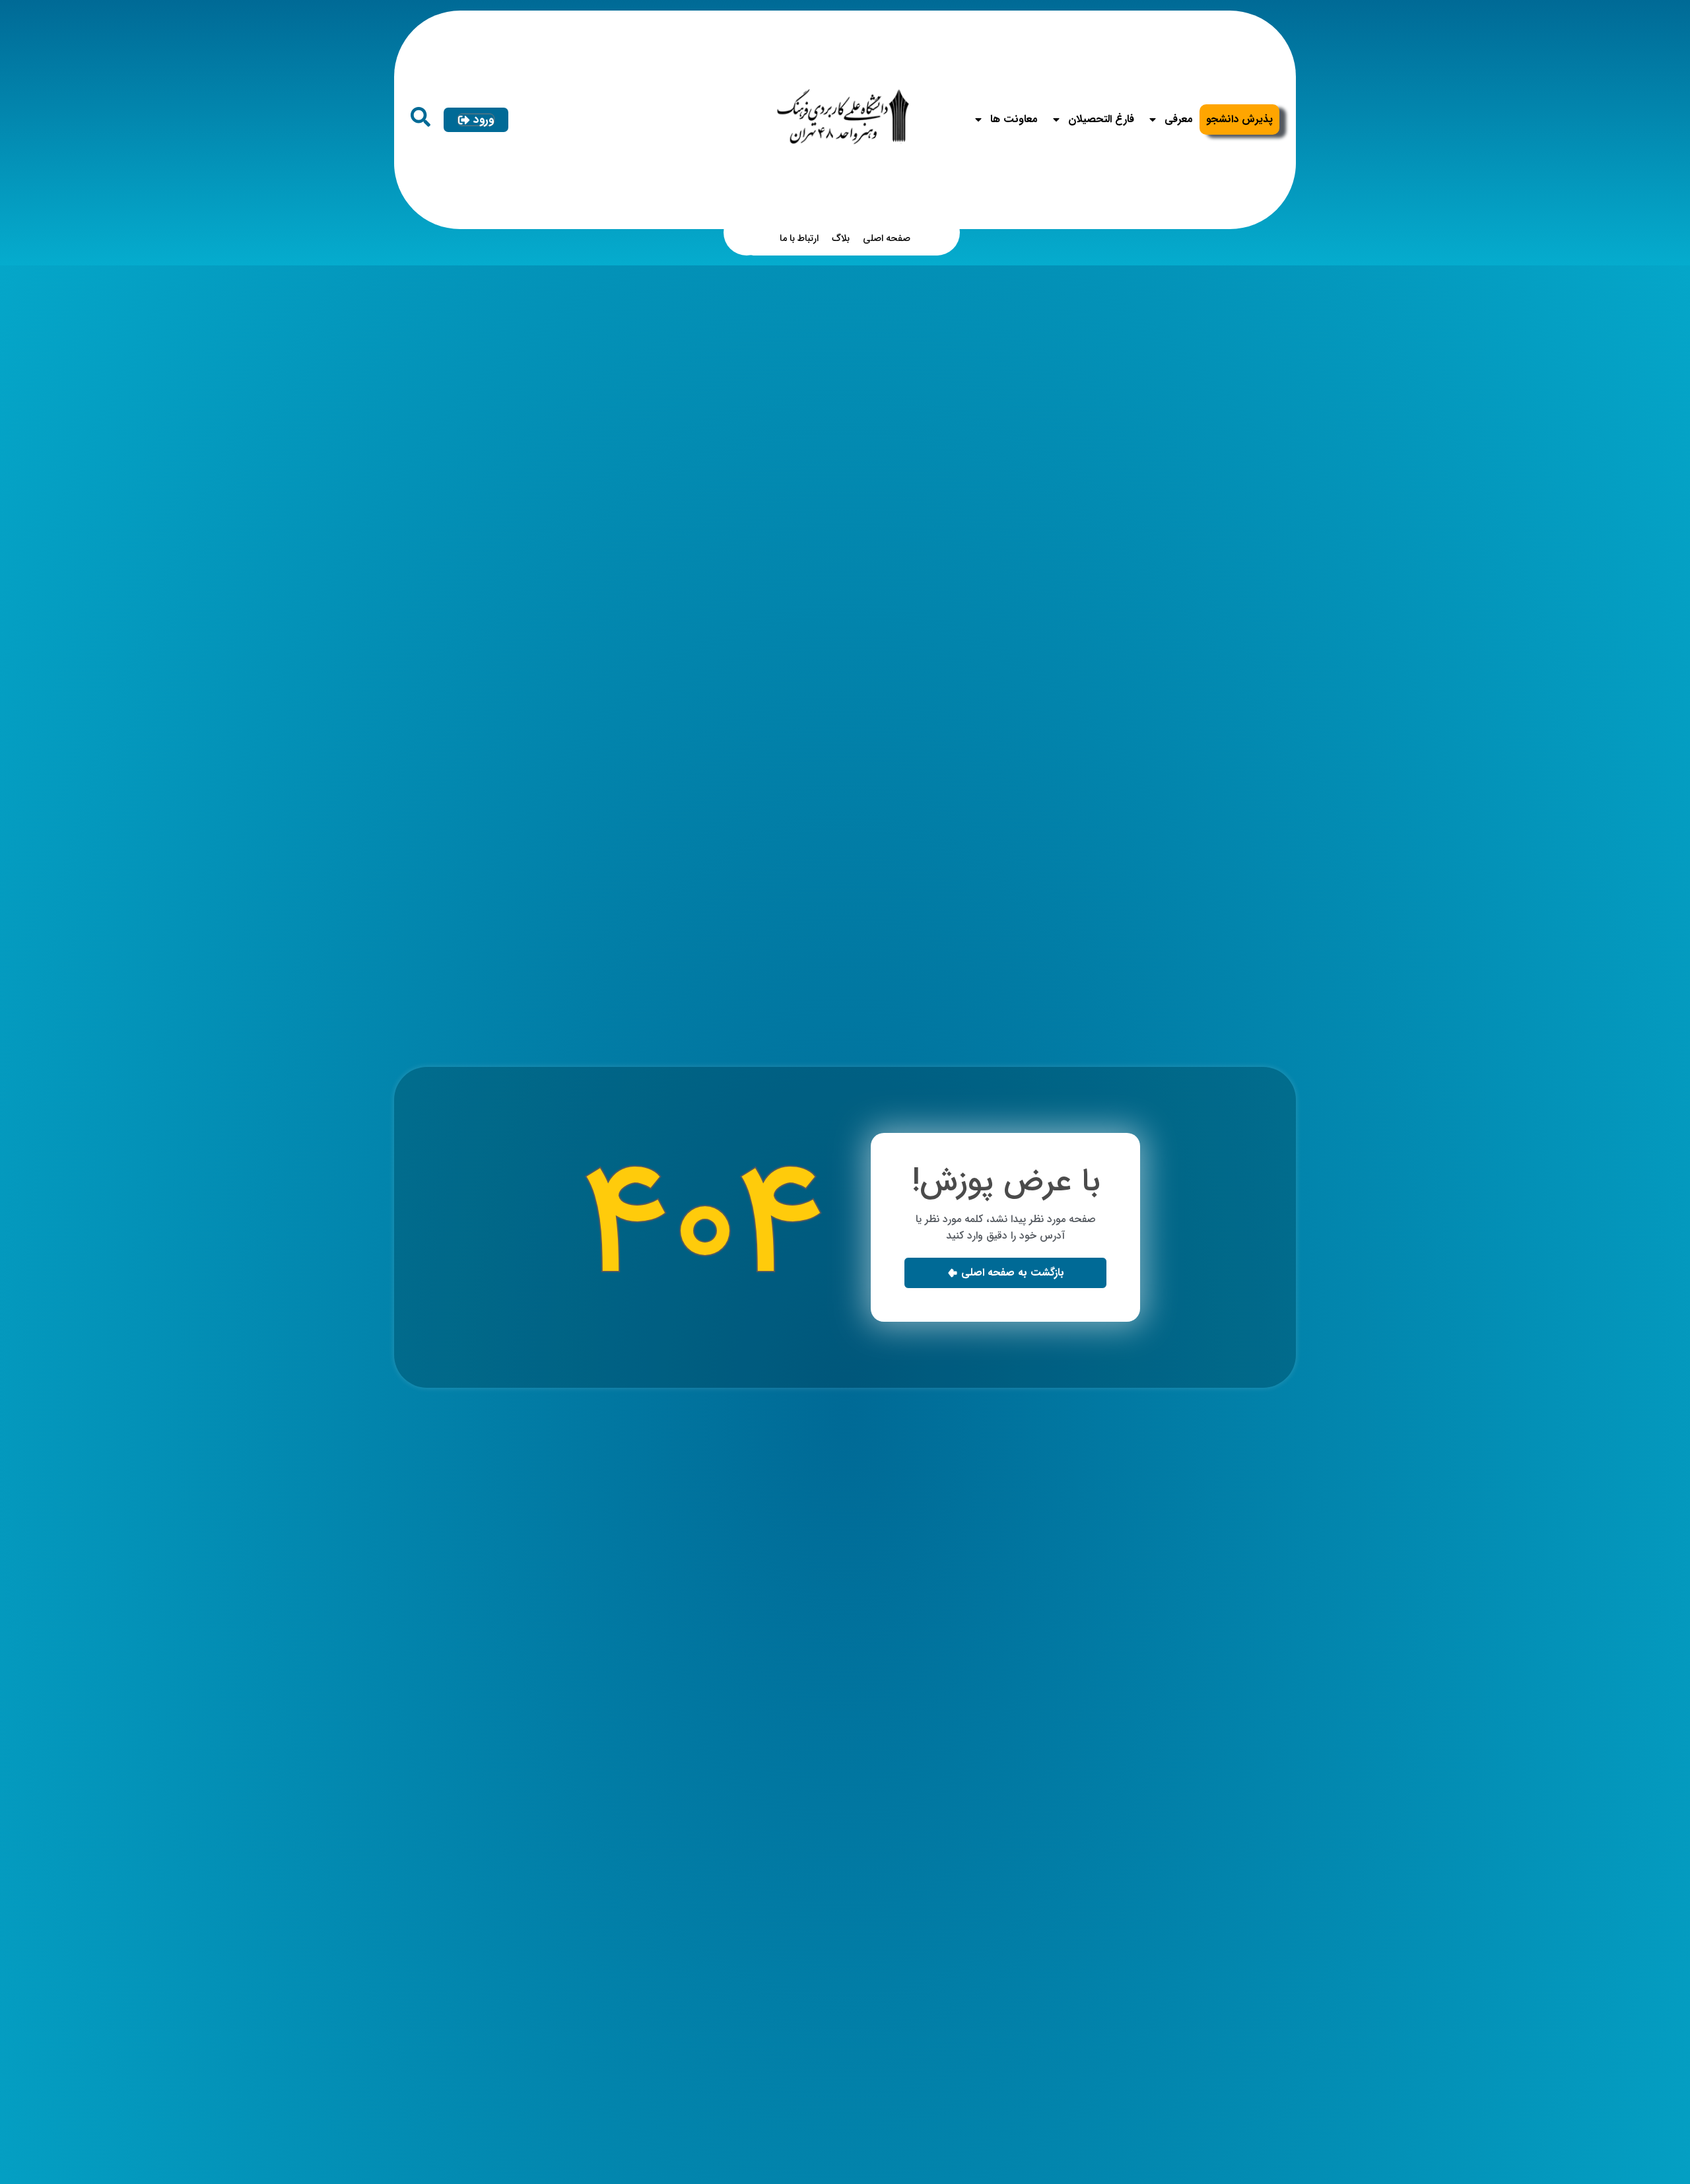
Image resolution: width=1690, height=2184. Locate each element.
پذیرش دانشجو (1239, 119)
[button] (1005, 1273)
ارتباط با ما (799, 239)
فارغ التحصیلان (1101, 119)
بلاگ (841, 239)
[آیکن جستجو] (421, 117)
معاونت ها (1014, 119)
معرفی (1179, 119)
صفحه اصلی (887, 239)
